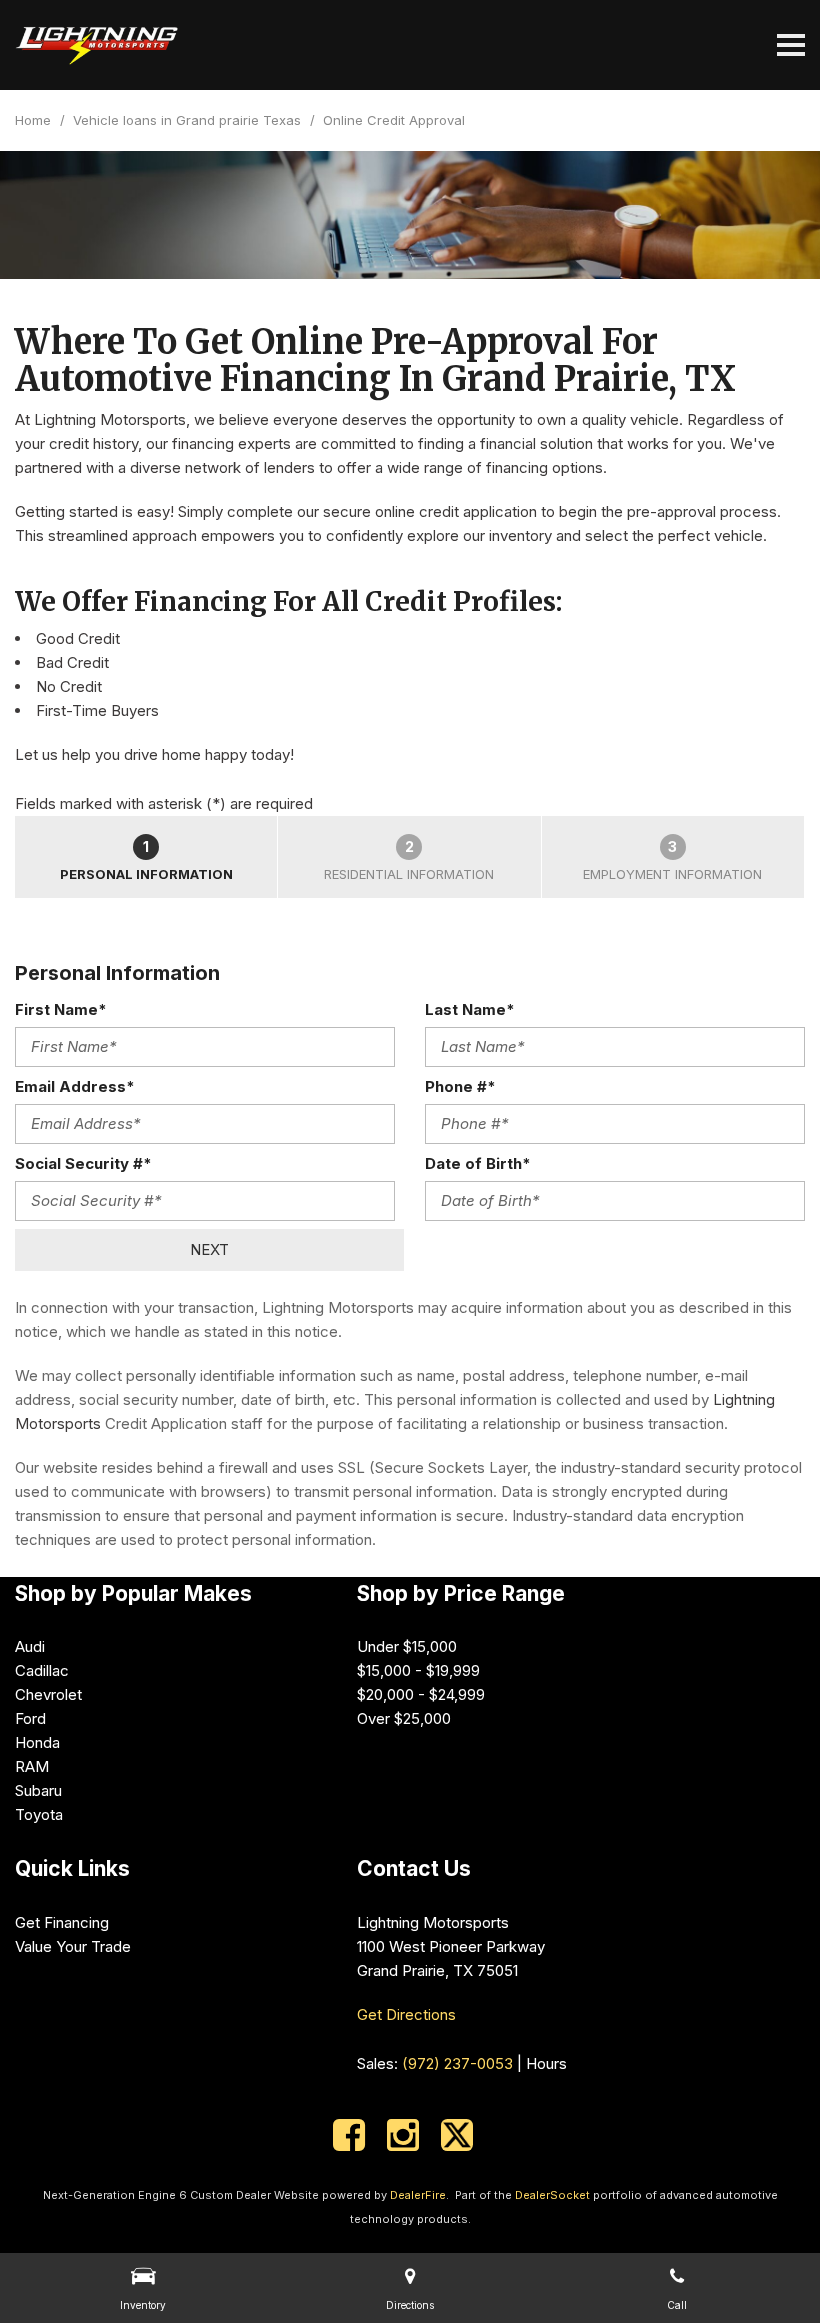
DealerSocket (552, 2195)
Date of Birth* (478, 1163)
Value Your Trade (73, 1946)
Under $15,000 (407, 1646)
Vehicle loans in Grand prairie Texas (189, 120)
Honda (37, 1742)
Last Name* (470, 1009)
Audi (30, 1646)
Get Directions (406, 2014)
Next (209, 1249)
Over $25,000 (404, 1718)
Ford (30, 1718)
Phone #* (460, 1086)
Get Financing (62, 1922)
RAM (32, 1766)
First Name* (61, 1009)
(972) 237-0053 (457, 2063)
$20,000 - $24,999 (421, 1694)
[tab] (146, 857)
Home (35, 120)
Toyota (39, 1814)
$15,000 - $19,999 (418, 1670)
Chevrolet (48, 1694)
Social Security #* (83, 1163)
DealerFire (418, 2195)
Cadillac (42, 1670)
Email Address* (75, 1086)
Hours (546, 2063)
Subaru (38, 1790)
